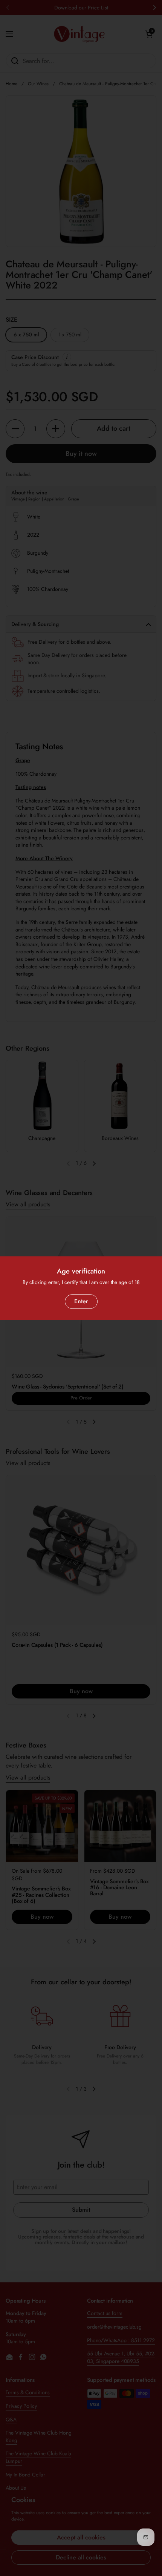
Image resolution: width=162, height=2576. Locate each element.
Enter (81, 1301)
